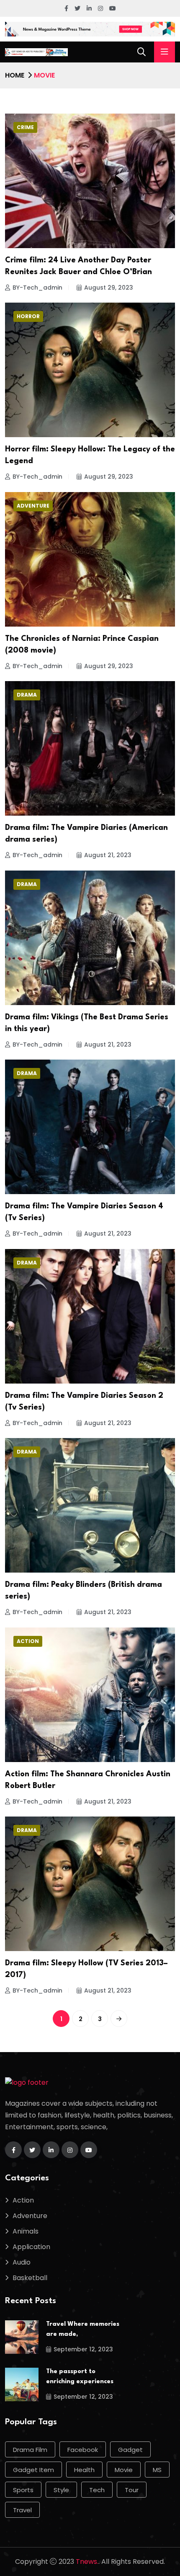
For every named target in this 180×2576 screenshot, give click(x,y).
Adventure (33, 506)
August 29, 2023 (109, 288)
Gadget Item (33, 2470)
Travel (22, 2510)
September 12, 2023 (83, 2349)
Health (84, 2470)
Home (15, 75)
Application (31, 2247)
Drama (27, 695)
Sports (23, 2490)
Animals (26, 2231)
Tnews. (87, 2562)
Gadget (130, 2450)
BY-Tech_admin (37, 288)
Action (28, 1641)
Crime (25, 127)
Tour (132, 2490)
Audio (22, 2262)
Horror (28, 316)
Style (61, 2490)
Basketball (30, 2278)
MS (157, 2470)
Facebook (83, 2450)
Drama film (30, 2450)
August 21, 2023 (108, 855)
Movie (124, 2470)
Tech (97, 2490)
